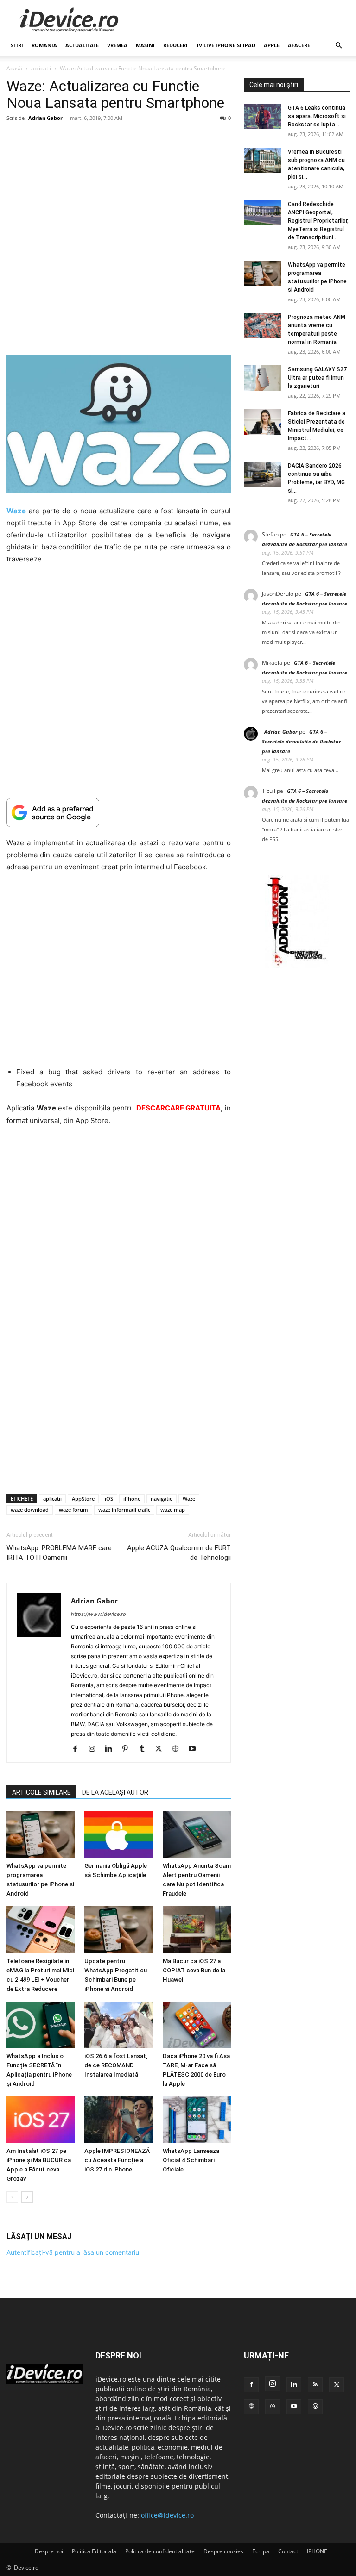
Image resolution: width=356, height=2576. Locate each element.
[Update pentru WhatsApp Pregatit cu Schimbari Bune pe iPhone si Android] (118, 1930)
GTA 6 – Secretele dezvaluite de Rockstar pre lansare (302, 741)
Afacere (299, 45)
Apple (272, 45)
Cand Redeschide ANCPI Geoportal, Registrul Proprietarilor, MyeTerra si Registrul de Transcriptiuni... (318, 221)
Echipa (261, 2551)
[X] (162, 1749)
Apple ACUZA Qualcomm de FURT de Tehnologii (179, 1553)
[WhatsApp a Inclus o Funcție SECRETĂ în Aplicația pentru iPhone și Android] (41, 2025)
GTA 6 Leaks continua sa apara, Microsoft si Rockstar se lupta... (317, 116)
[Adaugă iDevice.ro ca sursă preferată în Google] (119, 813)
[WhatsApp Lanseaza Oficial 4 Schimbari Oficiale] (197, 2120)
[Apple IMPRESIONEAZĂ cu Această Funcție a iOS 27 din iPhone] (118, 2120)
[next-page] (27, 2197)
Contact (288, 2551)
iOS (109, 1499)
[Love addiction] (297, 966)
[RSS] (315, 2385)
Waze (189, 1499)
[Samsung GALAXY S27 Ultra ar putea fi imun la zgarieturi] (262, 378)
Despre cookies (223, 2551)
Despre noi (49, 2551)
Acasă (14, 68)
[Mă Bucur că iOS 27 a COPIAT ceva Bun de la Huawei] (197, 1930)
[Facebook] (79, 1749)
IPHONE (317, 2551)
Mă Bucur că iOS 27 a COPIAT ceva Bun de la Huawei (194, 1970)
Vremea (117, 45)
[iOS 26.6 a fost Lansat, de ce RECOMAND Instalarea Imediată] (118, 2025)
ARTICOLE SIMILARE (41, 1792)
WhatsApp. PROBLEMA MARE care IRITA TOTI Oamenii (59, 1553)
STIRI (17, 45)
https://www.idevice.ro (99, 1614)
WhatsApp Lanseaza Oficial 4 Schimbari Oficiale (191, 2160)
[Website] (179, 1749)
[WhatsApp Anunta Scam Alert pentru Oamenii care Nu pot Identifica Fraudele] (197, 1835)
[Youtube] (195, 1749)
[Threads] (315, 2407)
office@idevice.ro (167, 2515)
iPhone (132, 1499)
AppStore (83, 1499)
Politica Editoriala (94, 2551)
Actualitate (82, 45)
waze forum (73, 1510)
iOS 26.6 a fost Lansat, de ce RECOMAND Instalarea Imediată (116, 2065)
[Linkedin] (112, 1749)
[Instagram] (95, 1749)
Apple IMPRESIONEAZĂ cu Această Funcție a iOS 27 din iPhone (117, 2160)
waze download (30, 1510)
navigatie (162, 1499)
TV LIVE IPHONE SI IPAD (226, 45)
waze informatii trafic (124, 1510)
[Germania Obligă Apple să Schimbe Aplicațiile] (118, 1835)
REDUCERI (175, 45)
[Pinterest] (129, 1749)
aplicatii (41, 68)
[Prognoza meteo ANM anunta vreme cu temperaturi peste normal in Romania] (262, 326)
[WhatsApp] (273, 2407)
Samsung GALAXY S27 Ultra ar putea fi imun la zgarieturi (317, 378)
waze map (173, 1510)
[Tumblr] (145, 1749)
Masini (145, 45)
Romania (44, 45)
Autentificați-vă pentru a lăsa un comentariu (73, 2252)
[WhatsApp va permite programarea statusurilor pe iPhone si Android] (41, 1835)
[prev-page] (12, 2197)
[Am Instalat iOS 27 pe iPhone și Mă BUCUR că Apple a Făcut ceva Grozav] (41, 2120)
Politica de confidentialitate (160, 2551)
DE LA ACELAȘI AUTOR (115, 1792)
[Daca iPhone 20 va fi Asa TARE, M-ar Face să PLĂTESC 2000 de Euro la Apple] (197, 2025)
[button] (338, 46)
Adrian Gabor (45, 118)
